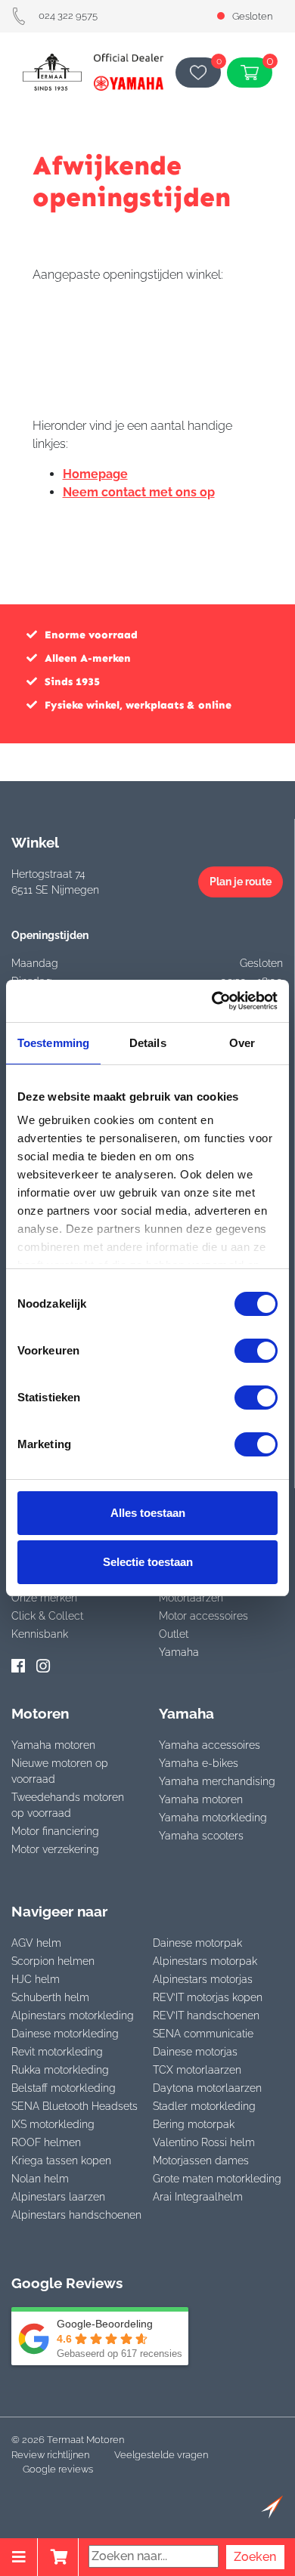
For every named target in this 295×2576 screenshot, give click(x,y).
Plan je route (241, 882)
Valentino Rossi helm (204, 2142)
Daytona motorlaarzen (207, 2088)
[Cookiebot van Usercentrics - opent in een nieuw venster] (212, 1001)
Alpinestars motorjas (203, 1979)
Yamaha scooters (201, 1836)
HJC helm (36, 1979)
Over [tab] (242, 1043)
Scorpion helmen (53, 1961)
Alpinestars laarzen (58, 2197)
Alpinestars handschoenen (76, 2215)
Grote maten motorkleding (217, 2179)
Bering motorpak (194, 2124)
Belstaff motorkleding (64, 2088)
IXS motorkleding (53, 2124)
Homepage (95, 474)
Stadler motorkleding (204, 2106)
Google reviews (58, 2469)
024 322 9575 (68, 15)
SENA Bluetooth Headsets (75, 2106)
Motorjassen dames (201, 2161)
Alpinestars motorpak (205, 1961)
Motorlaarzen (191, 1598)
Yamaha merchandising (217, 1781)
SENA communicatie (203, 2034)
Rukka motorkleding (60, 2070)
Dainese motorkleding (65, 2034)
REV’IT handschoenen (206, 2015)
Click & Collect (47, 1616)
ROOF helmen (46, 2142)
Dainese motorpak (197, 1943)
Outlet (174, 1634)
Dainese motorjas (195, 2052)
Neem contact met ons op (139, 492)
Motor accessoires (203, 1616)
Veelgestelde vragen (161, 2455)
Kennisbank (40, 1634)
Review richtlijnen (50, 2455)
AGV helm (36, 1943)
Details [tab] (148, 1043)
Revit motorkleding (57, 2052)
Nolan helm (40, 2179)
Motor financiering (55, 1831)
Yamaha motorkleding (213, 1818)
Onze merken (44, 1598)
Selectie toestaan (148, 1562)
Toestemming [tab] (53, 1043)
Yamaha (179, 1652)
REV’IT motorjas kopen (208, 1997)
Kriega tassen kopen (61, 2161)
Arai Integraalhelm (198, 2197)
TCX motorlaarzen (197, 2070)
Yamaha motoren (53, 1745)
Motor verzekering (55, 1849)
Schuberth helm (50, 1997)
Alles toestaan (148, 1513)
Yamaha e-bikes (199, 1763)
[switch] (256, 1351)
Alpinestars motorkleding (73, 2015)
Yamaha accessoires (210, 1745)
